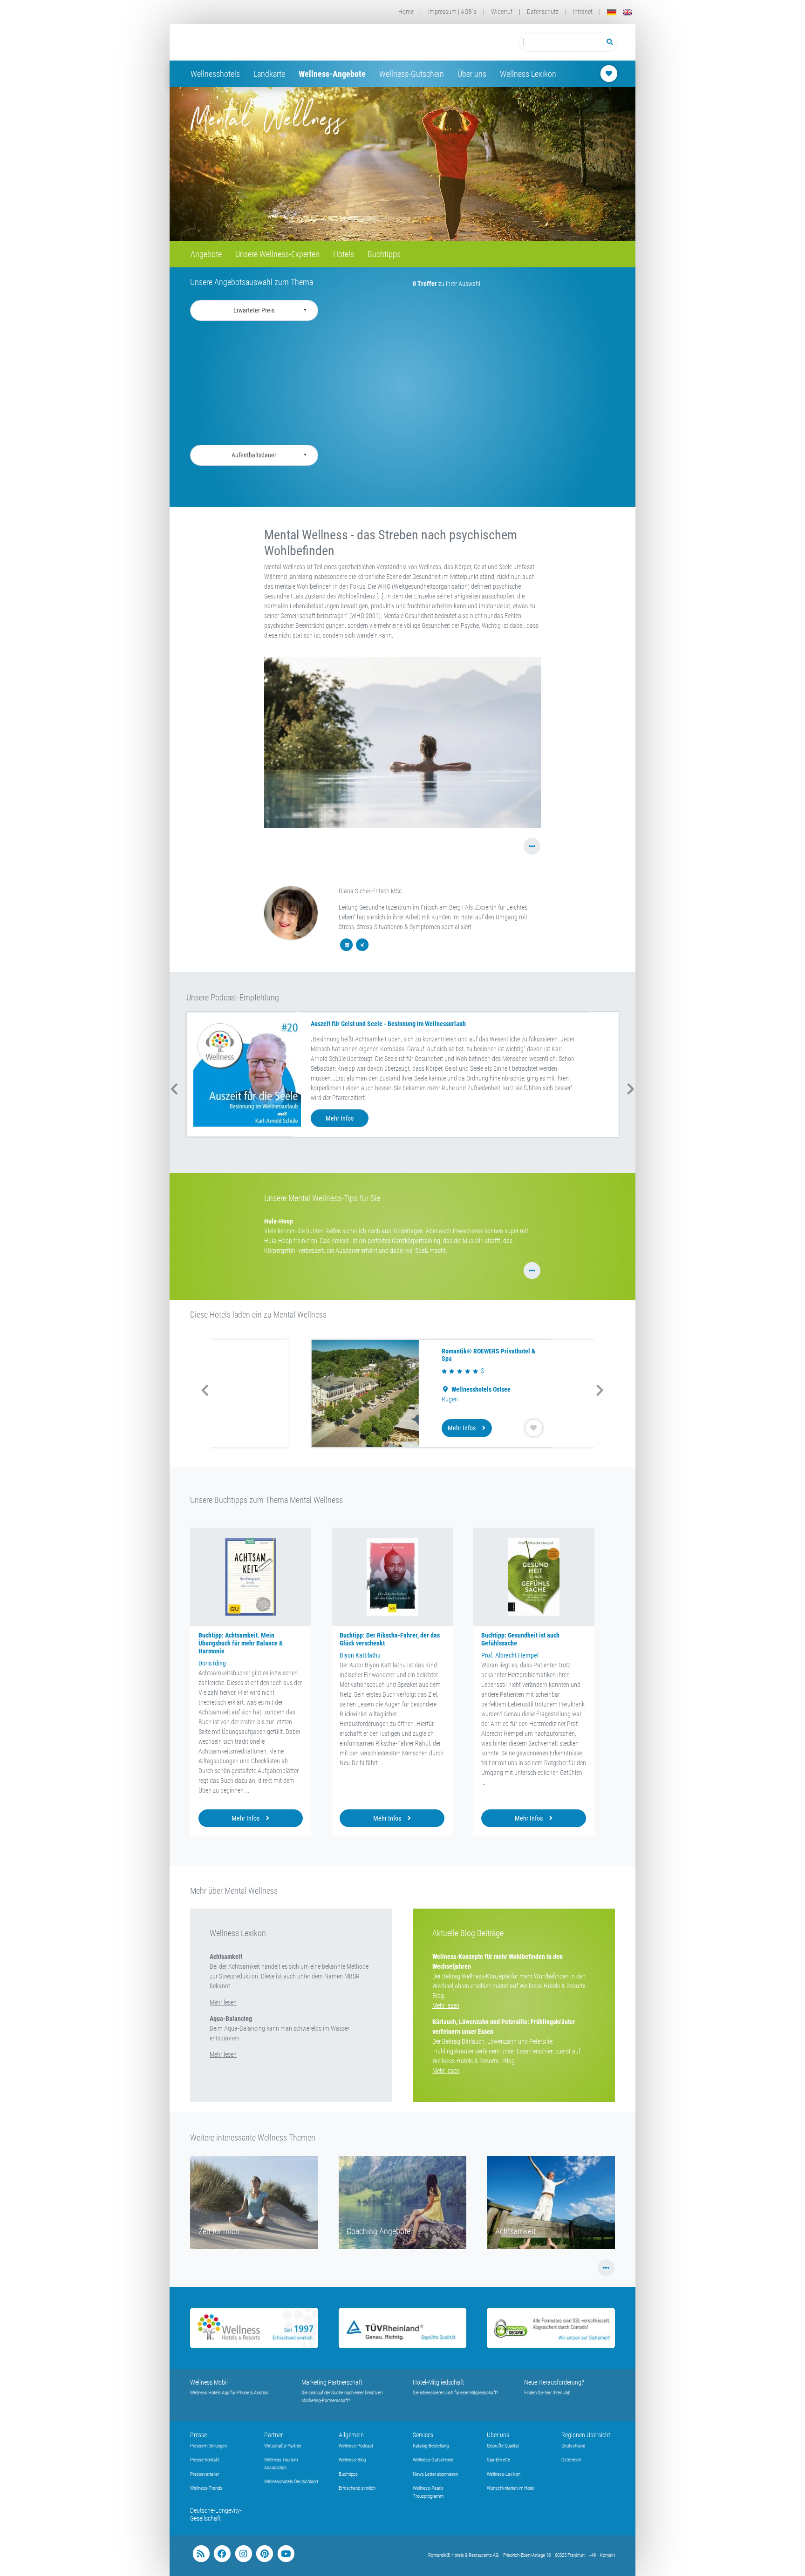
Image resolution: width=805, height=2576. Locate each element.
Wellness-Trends (206, 2488)
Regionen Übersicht (586, 2435)
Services (423, 2435)
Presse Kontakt (205, 2460)
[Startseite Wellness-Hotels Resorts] (264, 42)
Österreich (571, 2460)
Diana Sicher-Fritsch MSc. (371, 891)
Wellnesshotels (215, 74)
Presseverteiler (205, 2474)
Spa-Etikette (498, 2460)
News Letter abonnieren (435, 2474)
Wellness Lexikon (528, 74)
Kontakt (607, 2555)
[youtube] (286, 2554)
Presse (198, 2435)
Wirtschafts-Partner (283, 2446)
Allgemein (351, 2435)
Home (406, 12)
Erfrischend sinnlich (357, 2488)
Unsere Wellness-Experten (277, 254)
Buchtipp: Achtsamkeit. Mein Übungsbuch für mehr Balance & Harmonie (241, 1643)
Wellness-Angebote (332, 74)
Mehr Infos (340, 1118)
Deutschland (573, 2446)
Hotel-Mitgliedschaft (438, 2382)
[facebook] (222, 2554)
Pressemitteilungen (208, 2446)
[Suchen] (610, 42)
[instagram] (243, 2554)
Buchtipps (384, 254)
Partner (273, 2435)
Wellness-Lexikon (504, 2474)
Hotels (344, 254)
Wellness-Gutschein (412, 74)
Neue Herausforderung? (554, 2382)
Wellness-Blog (352, 2460)
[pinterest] (264, 2554)
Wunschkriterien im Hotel (511, 2488)
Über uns (472, 74)
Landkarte (269, 74)
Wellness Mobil (209, 2382)
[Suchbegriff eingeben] (561, 42)
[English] (628, 12)
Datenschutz (543, 12)
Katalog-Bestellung (431, 2446)
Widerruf (502, 12)
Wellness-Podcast (356, 2446)
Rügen (360, 1399)
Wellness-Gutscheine (433, 2460)
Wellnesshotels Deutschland (291, 2482)
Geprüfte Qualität (503, 2446)
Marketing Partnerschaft (332, 2382)
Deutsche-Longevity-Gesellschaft (216, 2514)
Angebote (206, 254)
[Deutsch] (612, 12)
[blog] (201, 2554)
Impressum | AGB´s (452, 12)
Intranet (583, 12)
